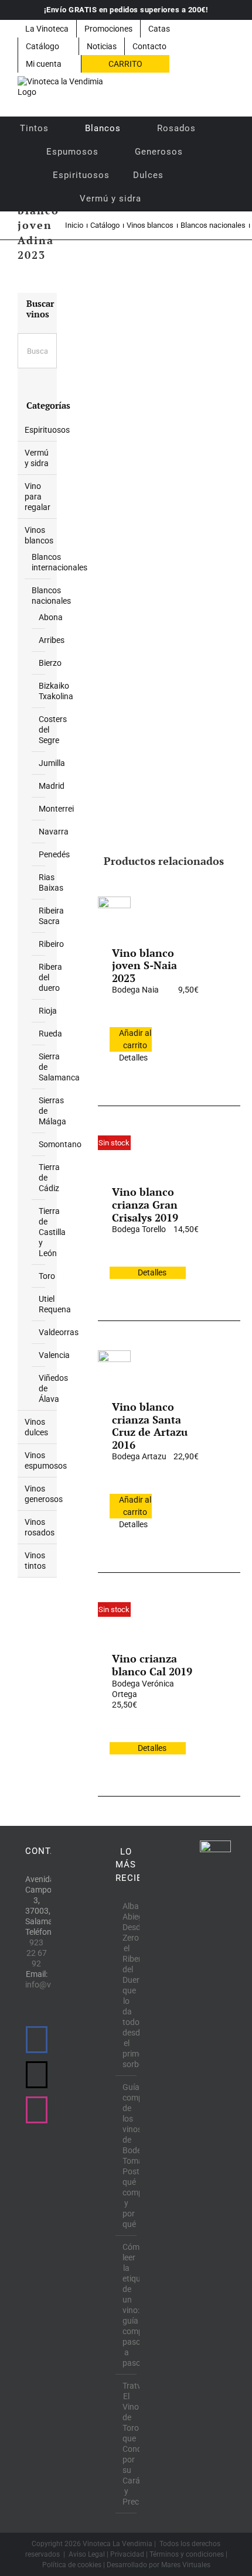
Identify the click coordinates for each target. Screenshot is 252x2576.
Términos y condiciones (187, 2554)
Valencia (54, 1355)
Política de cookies (72, 2565)
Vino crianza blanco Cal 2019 (152, 1665)
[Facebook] (37, 2040)
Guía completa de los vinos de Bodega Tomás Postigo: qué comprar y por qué (127, 2156)
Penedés (54, 854)
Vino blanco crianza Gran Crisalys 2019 (145, 1204)
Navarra (54, 832)
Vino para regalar (38, 497)
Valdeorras (59, 1332)
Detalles (133, 1058)
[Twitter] (37, 2075)
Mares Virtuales (186, 2565)
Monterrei (56, 809)
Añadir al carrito (135, 1039)
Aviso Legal (87, 2554)
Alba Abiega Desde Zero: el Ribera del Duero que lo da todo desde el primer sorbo (127, 1985)
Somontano (60, 1144)
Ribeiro (51, 944)
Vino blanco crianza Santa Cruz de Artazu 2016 (150, 1426)
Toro (47, 1276)
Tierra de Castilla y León (52, 1232)
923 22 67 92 (37, 1953)
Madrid (52, 786)
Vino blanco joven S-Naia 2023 (144, 965)
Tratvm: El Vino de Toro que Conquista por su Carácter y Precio (127, 2444)
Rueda (50, 1034)
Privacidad (127, 2554)
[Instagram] (37, 2110)
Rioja (48, 1011)
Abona (51, 617)
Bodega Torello (139, 1229)
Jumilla (52, 763)
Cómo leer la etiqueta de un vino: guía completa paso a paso (127, 2305)
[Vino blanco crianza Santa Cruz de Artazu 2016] (114, 1367)
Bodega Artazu (139, 1456)
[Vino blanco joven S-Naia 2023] (114, 913)
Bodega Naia (135, 990)
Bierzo (50, 663)
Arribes (52, 640)
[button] (168, 199)
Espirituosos (47, 430)
